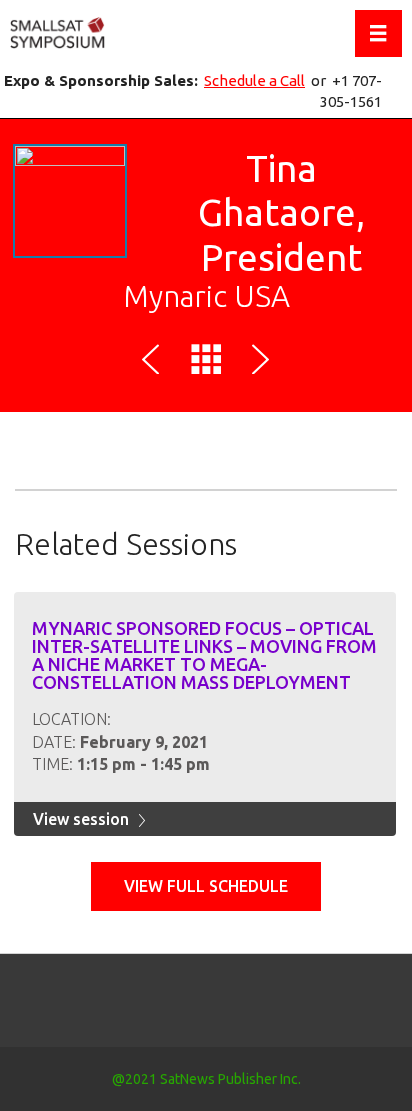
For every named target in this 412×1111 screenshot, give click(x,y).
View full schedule (206, 886)
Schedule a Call (254, 80)
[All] (206, 363)
